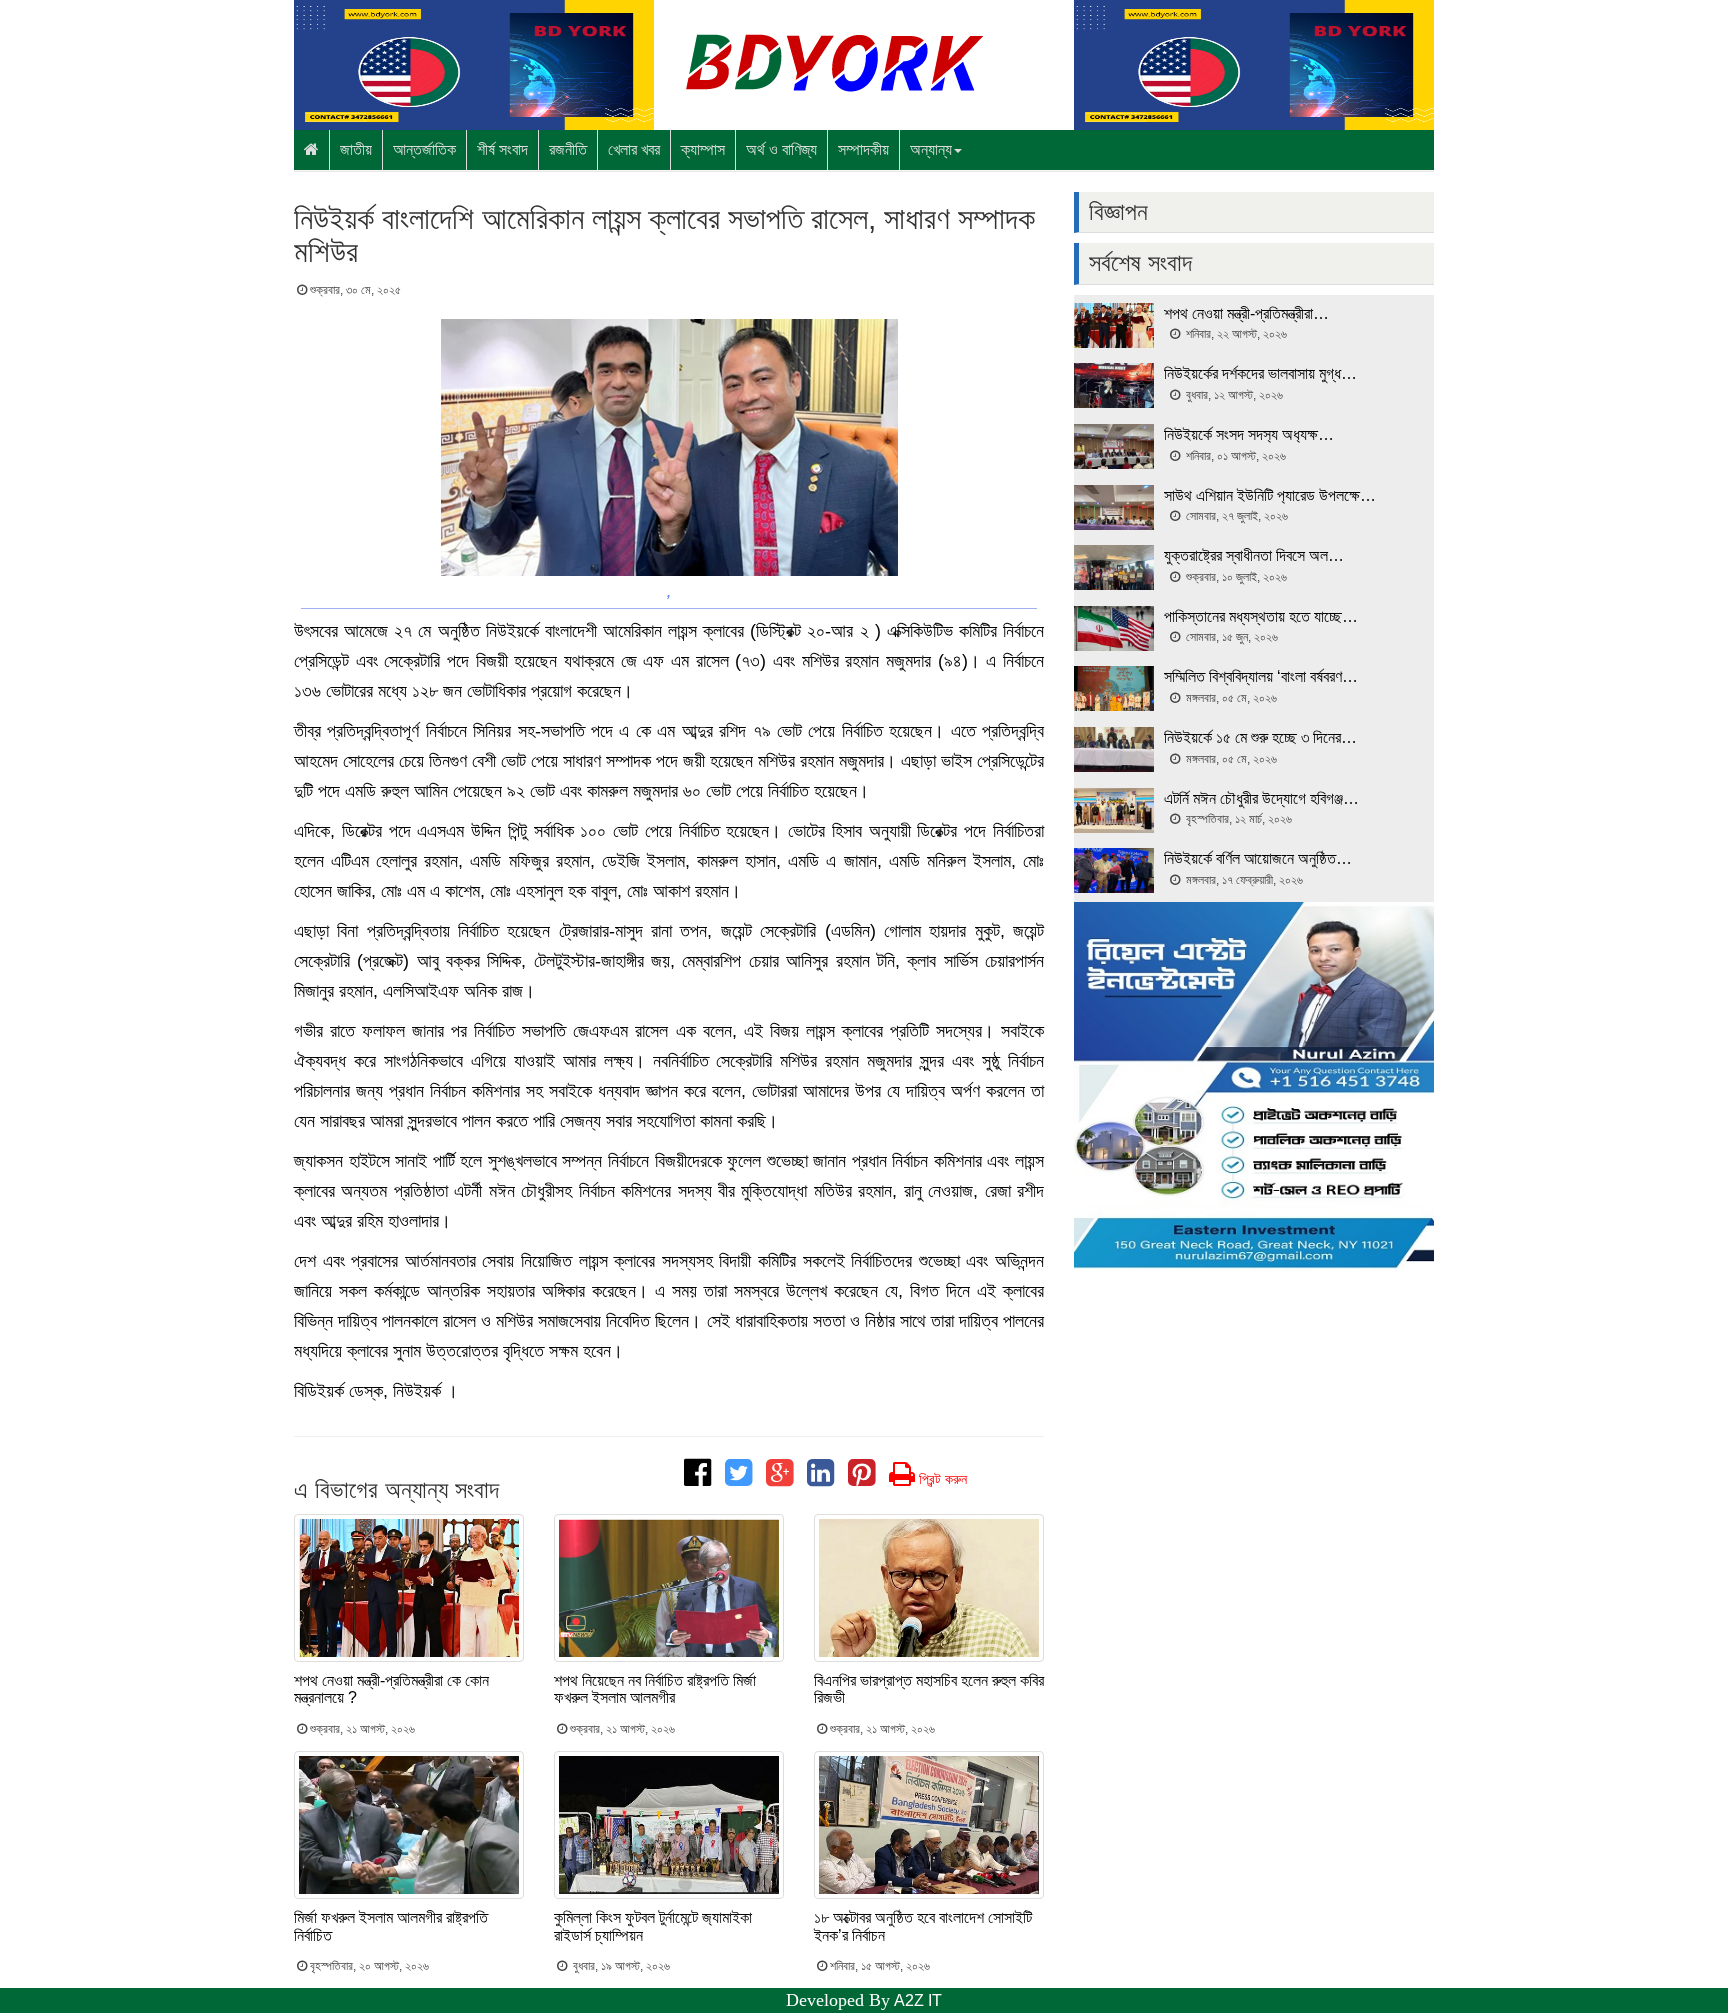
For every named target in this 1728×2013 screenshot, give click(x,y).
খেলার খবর (634, 149)
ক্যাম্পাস (703, 149)
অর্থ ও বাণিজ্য (781, 149)
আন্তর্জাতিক (424, 149)
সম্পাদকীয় (863, 149)
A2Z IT (918, 2000)
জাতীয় (356, 149)
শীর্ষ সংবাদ (502, 149)
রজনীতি (568, 149)
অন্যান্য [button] (931, 149)
